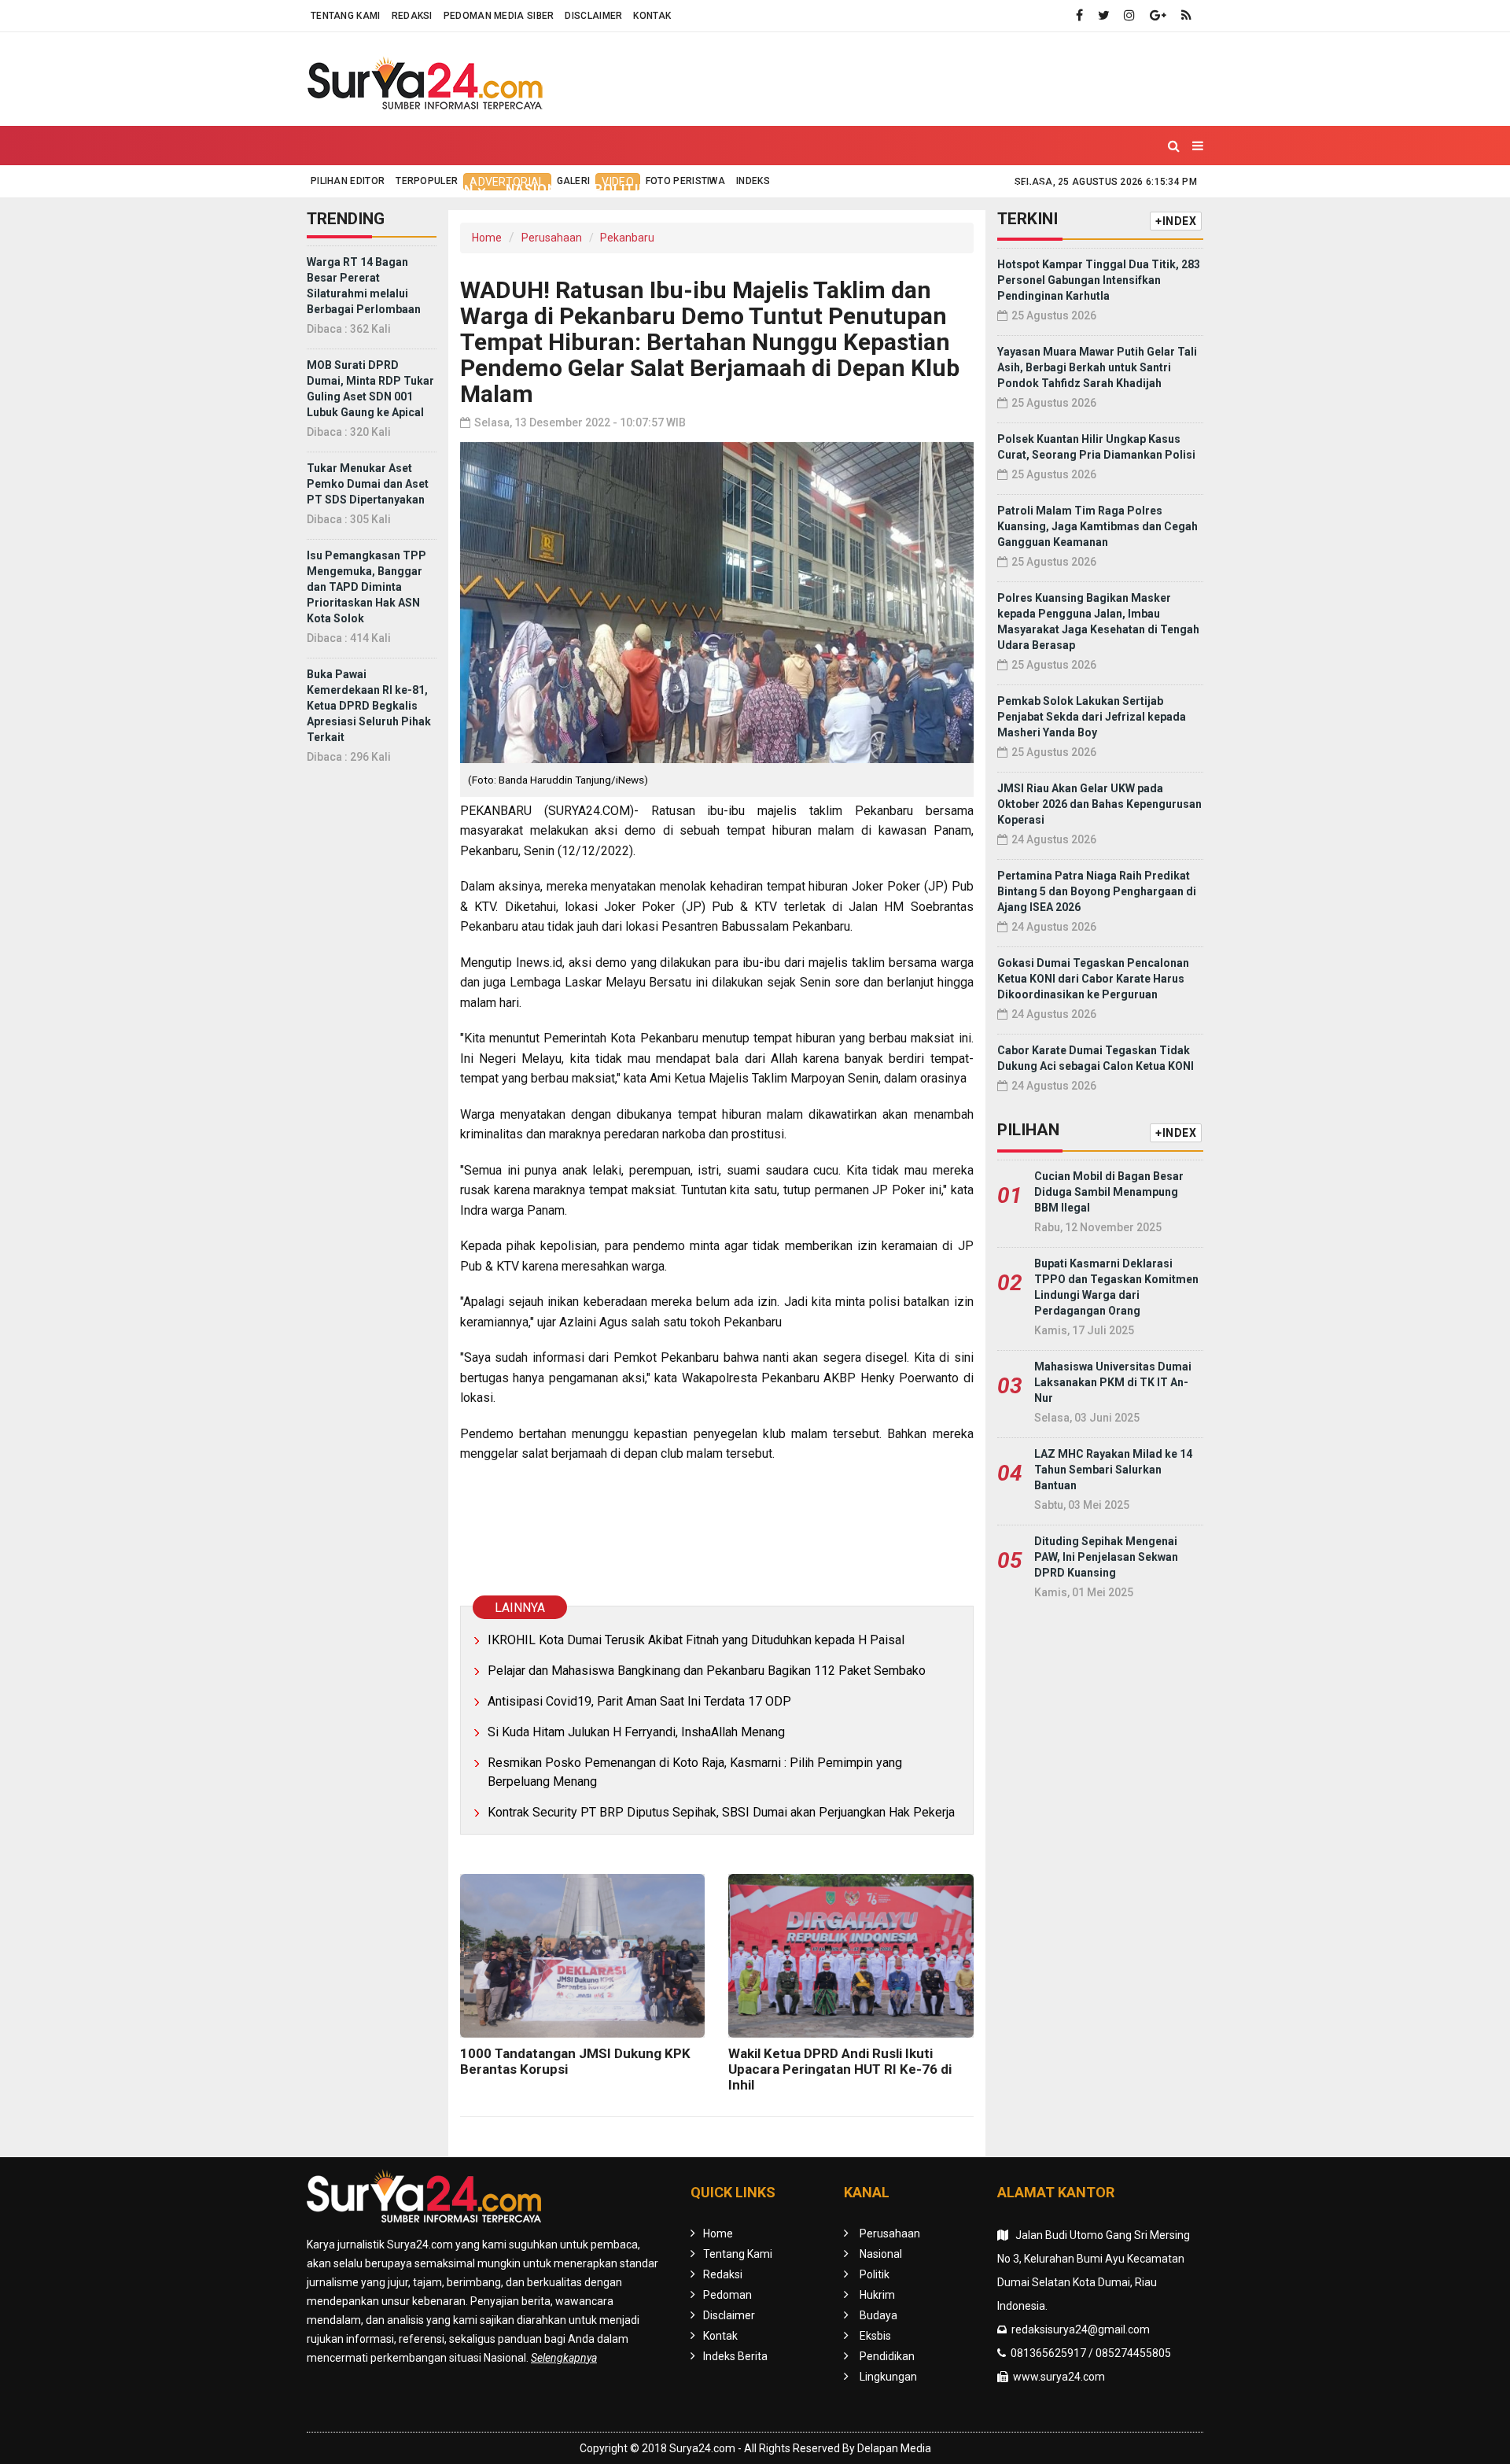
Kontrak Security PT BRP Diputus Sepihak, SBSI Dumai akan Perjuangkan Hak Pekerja (721, 1812)
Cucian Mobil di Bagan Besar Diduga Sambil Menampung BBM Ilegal (1109, 1192)
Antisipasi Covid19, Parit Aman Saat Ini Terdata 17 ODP (639, 1701)
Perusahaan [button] (428, 190)
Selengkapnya (564, 2358)
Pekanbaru (627, 238)
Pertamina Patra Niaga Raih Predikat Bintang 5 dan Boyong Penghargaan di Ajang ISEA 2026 (1097, 891)
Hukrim (693, 189)
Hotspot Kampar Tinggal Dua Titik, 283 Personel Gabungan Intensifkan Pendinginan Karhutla (1099, 280)
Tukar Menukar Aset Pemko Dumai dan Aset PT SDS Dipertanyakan (368, 484)
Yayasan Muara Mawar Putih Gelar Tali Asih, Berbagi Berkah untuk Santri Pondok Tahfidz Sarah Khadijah (1097, 367)
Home (341, 189)
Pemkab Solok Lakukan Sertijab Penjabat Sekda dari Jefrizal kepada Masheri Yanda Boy (1092, 717)
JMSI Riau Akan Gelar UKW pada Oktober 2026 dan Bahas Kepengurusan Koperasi (1099, 804)
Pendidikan (918, 189)
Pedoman (727, 2295)
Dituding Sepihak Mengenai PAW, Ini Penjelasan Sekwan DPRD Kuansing (1106, 1557)
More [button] (1104, 190)
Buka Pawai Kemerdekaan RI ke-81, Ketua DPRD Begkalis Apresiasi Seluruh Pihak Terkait (369, 706)
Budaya (765, 189)
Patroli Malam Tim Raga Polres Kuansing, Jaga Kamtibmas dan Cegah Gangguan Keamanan (1098, 526)
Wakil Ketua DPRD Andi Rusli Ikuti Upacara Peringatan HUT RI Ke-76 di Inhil (840, 2069)
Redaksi (412, 16)
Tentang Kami (346, 16)
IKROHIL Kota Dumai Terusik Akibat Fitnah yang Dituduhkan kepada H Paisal (696, 1640)
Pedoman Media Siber (499, 16)
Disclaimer (593, 16)
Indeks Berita (735, 2356)
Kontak (652, 16)
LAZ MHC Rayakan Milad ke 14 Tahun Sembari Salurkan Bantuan (1113, 1470)
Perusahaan (552, 238)
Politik (621, 189)
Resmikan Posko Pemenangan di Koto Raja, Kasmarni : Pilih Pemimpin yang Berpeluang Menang (695, 1772)
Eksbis (835, 189)
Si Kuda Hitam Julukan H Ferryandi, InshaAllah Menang (636, 1732)
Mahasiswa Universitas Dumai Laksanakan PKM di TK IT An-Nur (1113, 1382)
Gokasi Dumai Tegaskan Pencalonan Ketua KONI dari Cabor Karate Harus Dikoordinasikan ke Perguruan (1093, 979)
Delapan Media (894, 2448)
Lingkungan (1022, 189)
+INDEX (1176, 221)
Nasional (540, 189)
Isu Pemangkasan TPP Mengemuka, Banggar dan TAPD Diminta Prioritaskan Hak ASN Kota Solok (366, 587)
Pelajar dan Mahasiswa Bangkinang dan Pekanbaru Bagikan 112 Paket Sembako (707, 1671)
